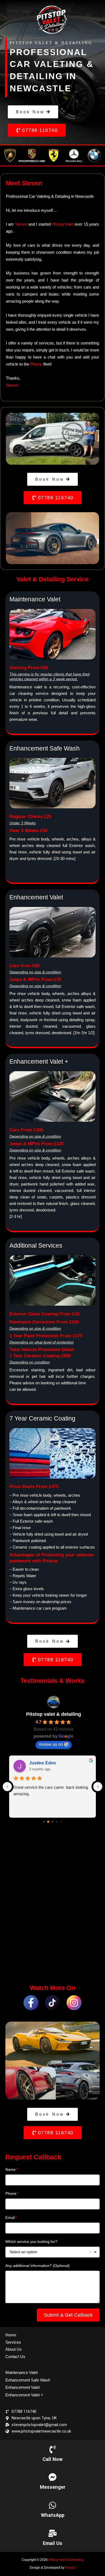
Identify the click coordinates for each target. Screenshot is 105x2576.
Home (11, 2335)
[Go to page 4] (61, 1822)
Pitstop (36, 364)
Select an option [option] (23, 2252)
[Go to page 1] (48, 1822)
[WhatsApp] (52, 2505)
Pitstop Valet (63, 224)
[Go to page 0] (44, 1822)
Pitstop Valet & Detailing (66, 2560)
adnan (36, 1763)
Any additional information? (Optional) (38, 2266)
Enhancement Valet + (24, 2395)
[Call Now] (52, 2449)
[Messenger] (52, 2477)
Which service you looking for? (31, 2242)
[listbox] (52, 2252)
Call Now (52, 2459)
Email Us (52, 2543)
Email (10, 2217)
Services (13, 2342)
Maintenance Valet (22, 2372)
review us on (51, 1744)
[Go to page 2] (52, 1822)
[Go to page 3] (57, 1822)
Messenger (53, 2487)
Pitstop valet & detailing (54, 1714)
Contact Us (15, 2356)
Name (10, 2169)
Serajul (70, 2568)
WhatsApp (53, 2515)
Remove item (90, 2252)
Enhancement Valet (22, 2387)
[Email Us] (52, 2533)
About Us (14, 2349)
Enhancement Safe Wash (28, 2380)
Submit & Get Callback (68, 2315)
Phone (11, 2193)
